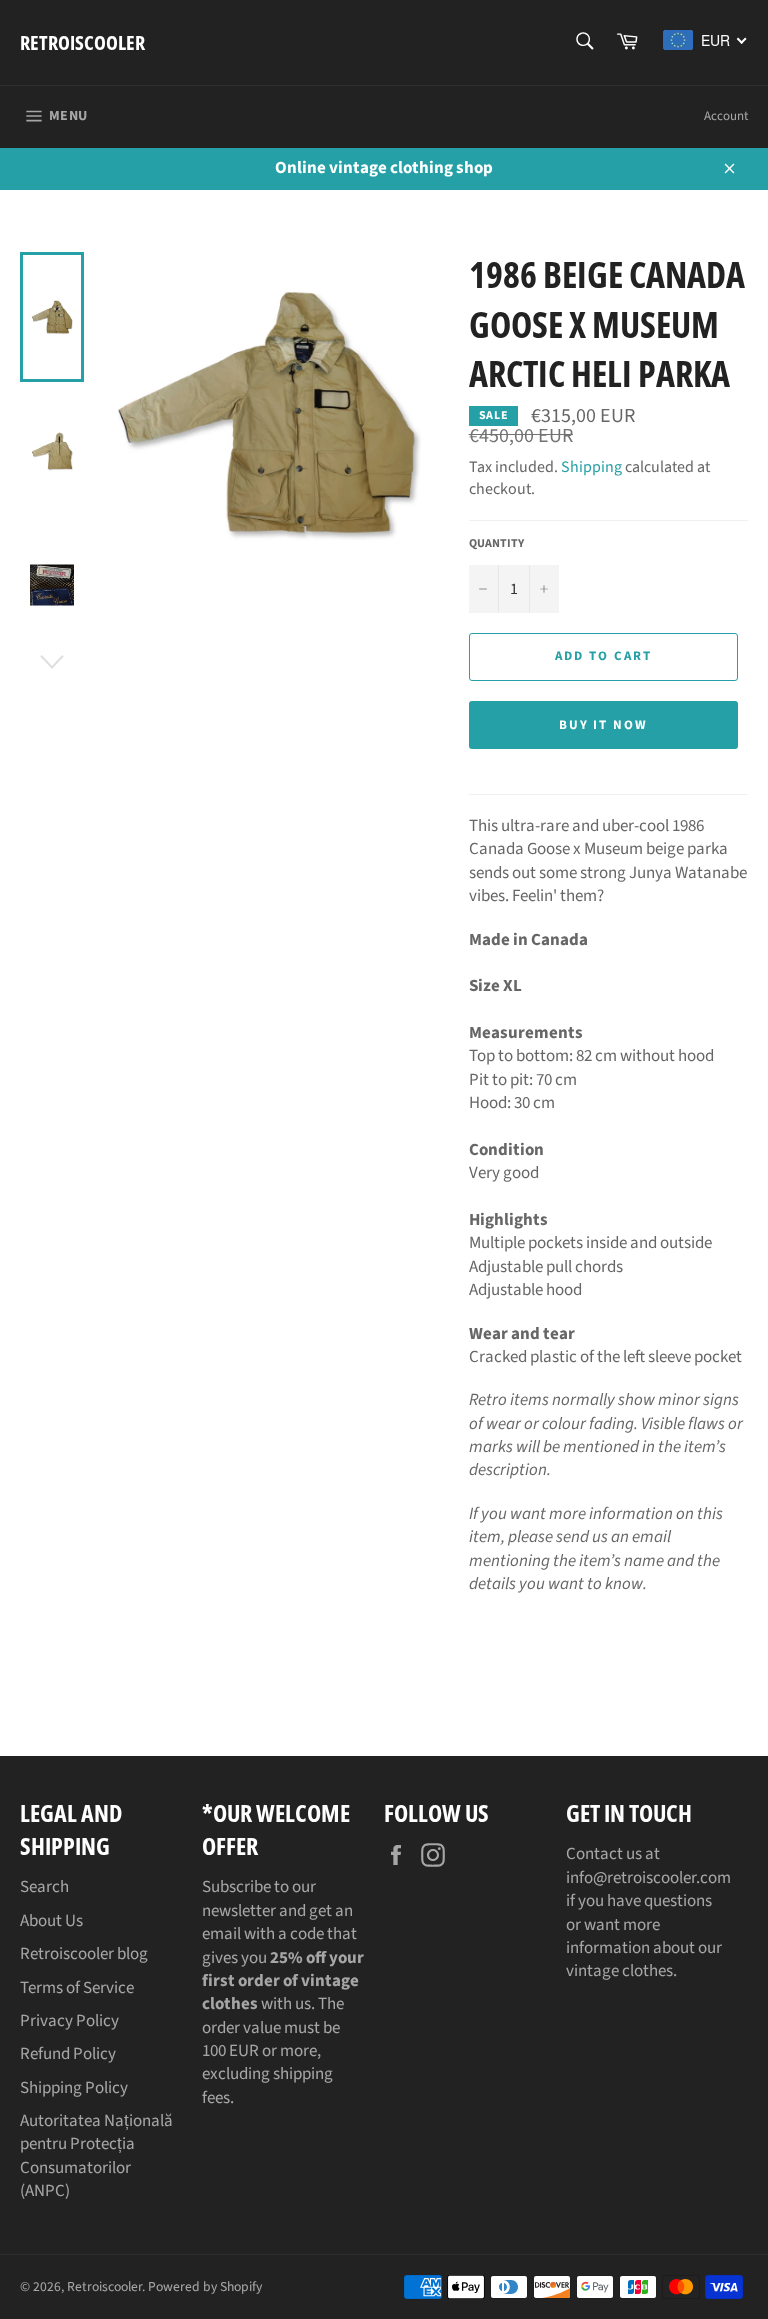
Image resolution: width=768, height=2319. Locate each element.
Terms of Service (77, 1988)
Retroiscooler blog (84, 1954)
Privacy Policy (69, 2021)
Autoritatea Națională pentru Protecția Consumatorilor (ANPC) (96, 2156)
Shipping (591, 467)
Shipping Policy (74, 2088)
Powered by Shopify (205, 2286)
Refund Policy (68, 2054)
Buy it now (604, 725)
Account (726, 116)
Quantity (496, 544)
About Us (51, 1921)
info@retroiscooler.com (648, 1878)
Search (44, 1887)
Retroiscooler (82, 42)
